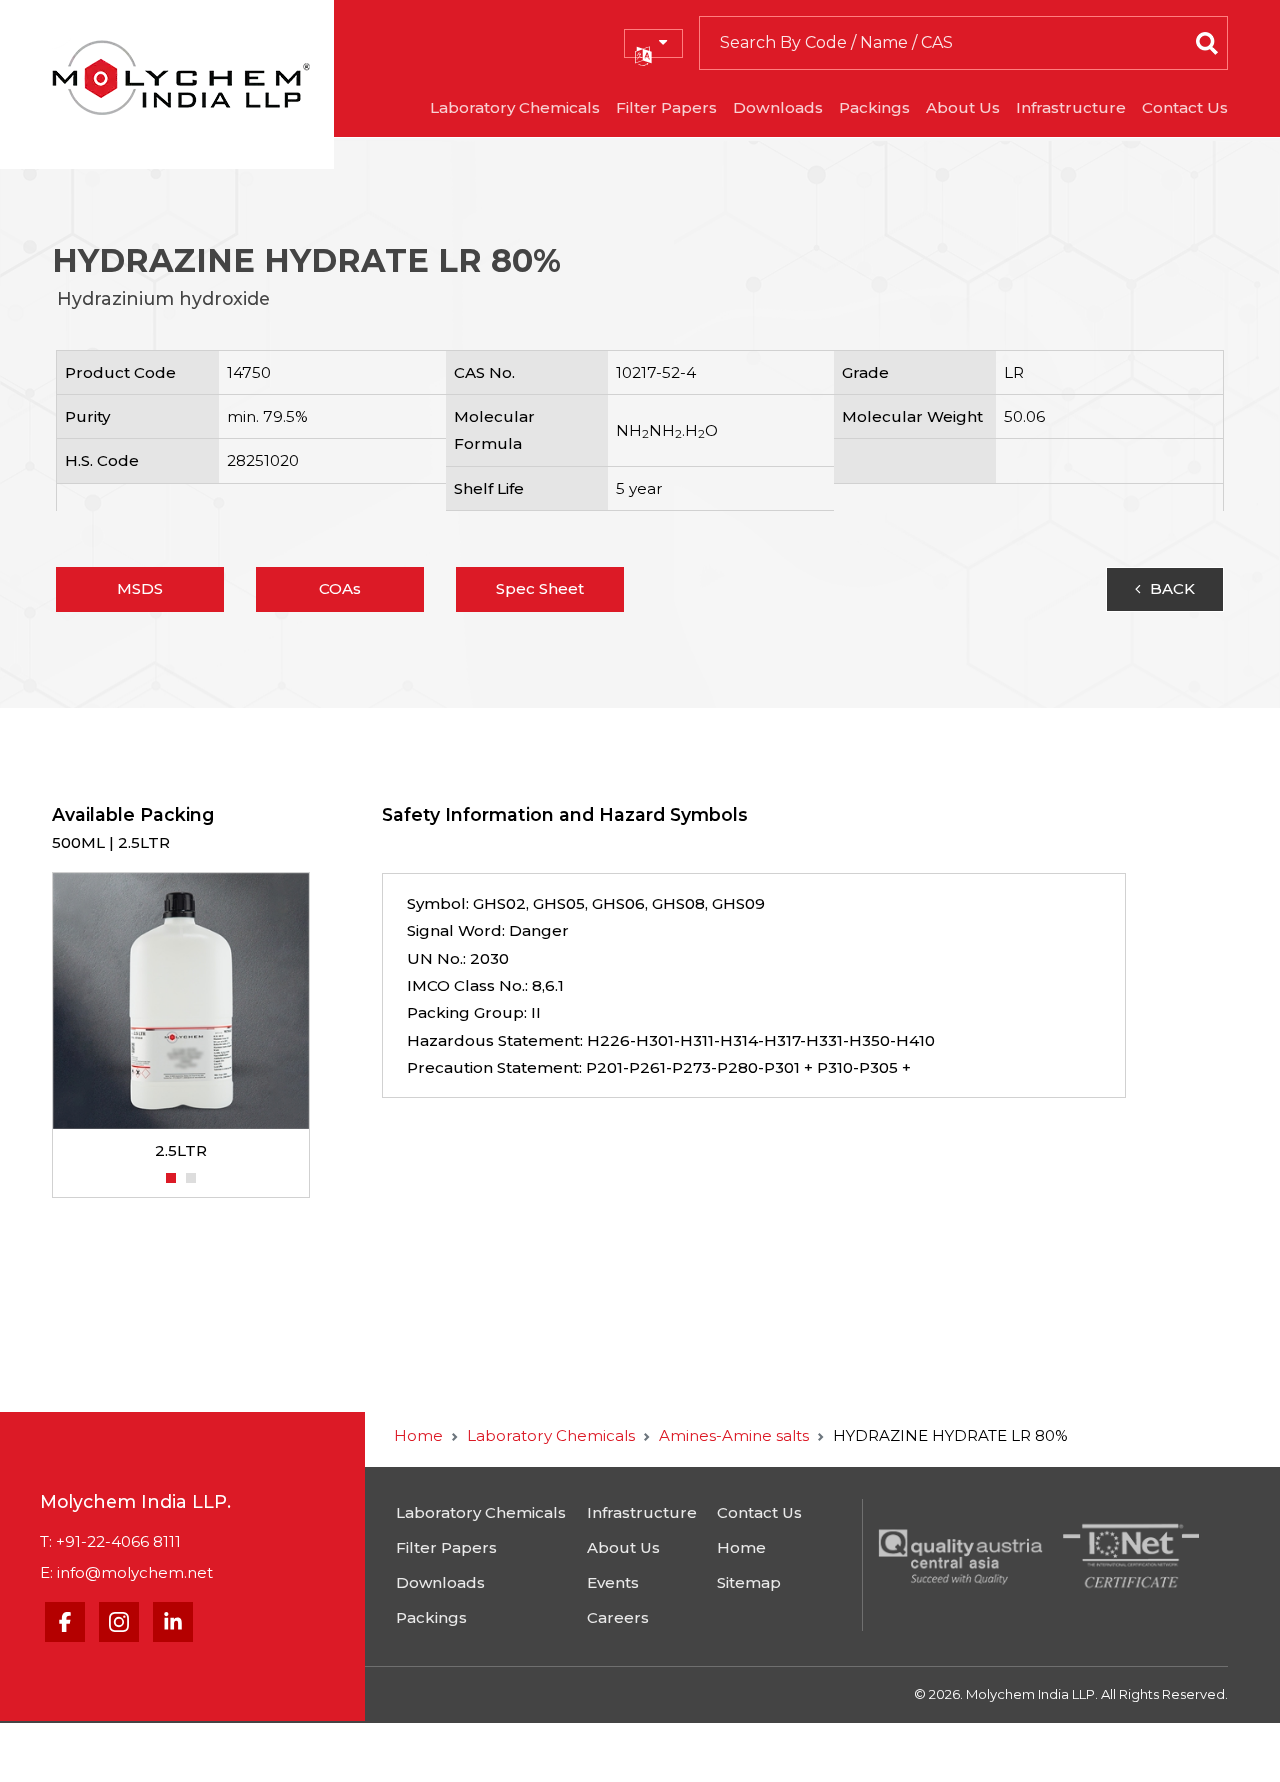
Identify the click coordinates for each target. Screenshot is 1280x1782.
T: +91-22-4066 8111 (110, 1541)
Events (613, 1582)
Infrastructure (1071, 107)
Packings (874, 107)
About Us (963, 107)
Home (418, 1435)
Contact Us (1185, 107)
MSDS (140, 588)
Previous (42, 1019)
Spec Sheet (540, 588)
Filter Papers (666, 107)
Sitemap (749, 1582)
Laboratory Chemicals (515, 107)
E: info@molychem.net (126, 1572)
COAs (340, 588)
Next (320, 1019)
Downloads (778, 107)
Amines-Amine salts (734, 1435)
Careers (618, 1617)
